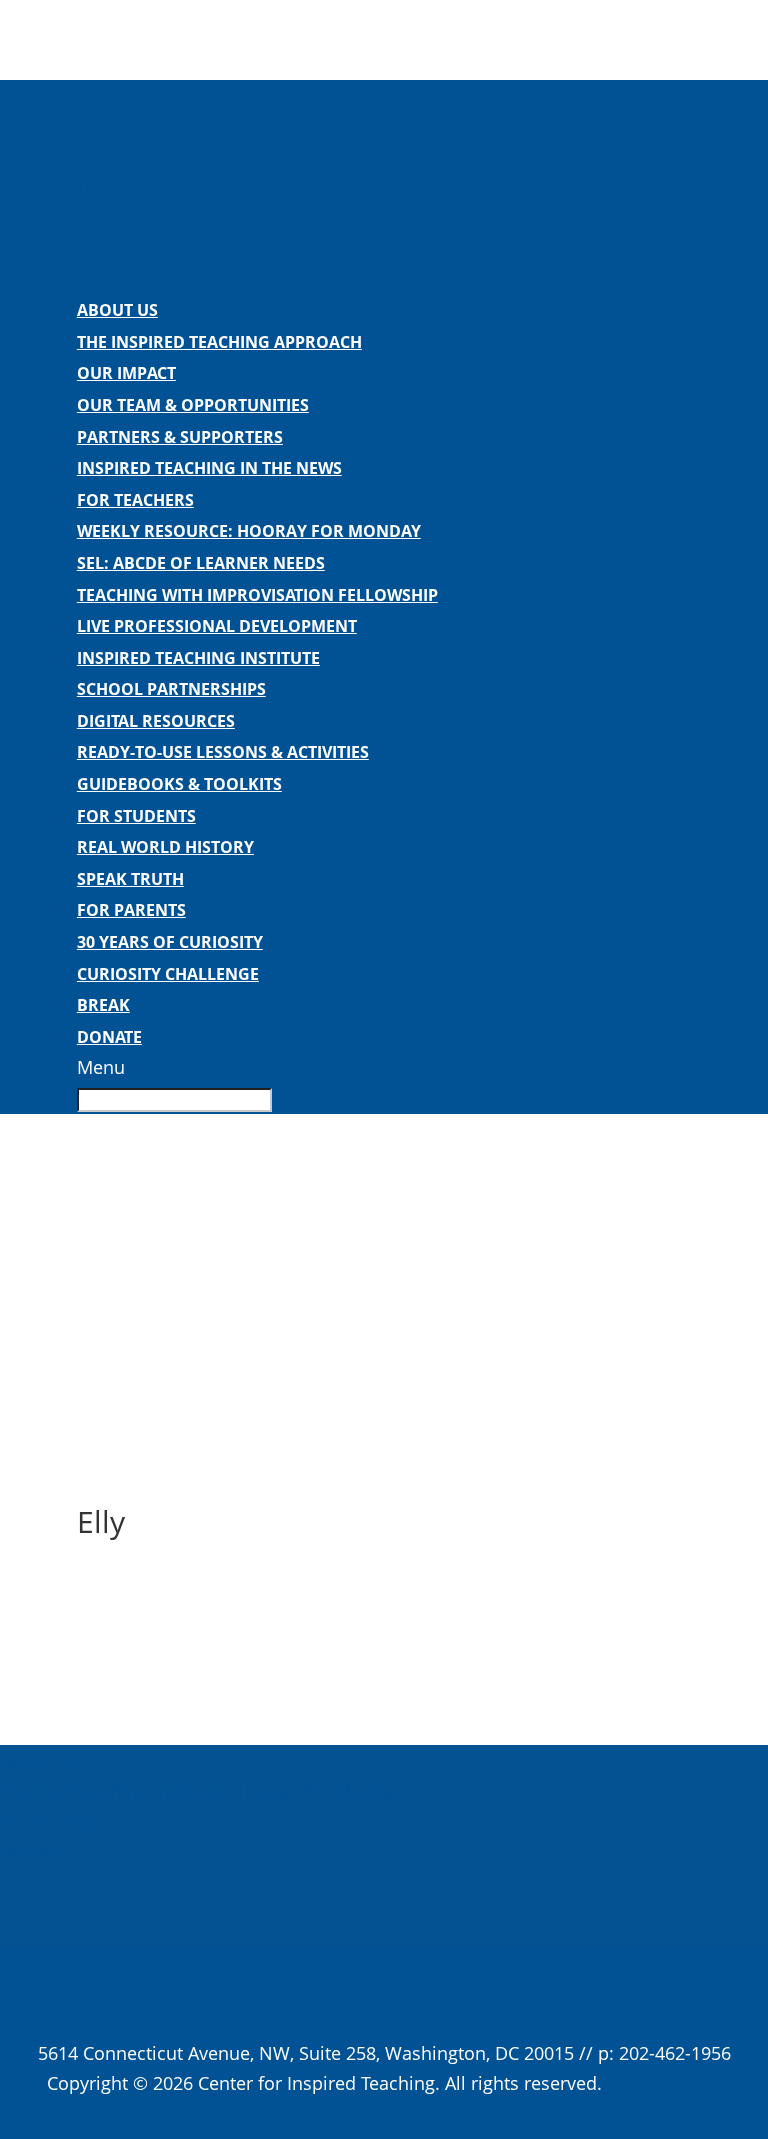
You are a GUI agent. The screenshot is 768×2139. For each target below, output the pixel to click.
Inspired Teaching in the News (209, 468)
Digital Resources (156, 721)
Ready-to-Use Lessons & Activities (223, 752)
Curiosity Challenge (168, 974)
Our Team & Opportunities (193, 405)
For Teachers (135, 500)
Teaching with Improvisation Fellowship (257, 595)
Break (103, 1005)
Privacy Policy (664, 2083)
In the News (50, 1822)
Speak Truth (130, 879)
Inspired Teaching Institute (198, 658)
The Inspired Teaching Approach (219, 342)
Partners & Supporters (180, 437)
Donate (109, 1037)
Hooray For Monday (317, 1791)
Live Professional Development (217, 626)
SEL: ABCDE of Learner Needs (201, 563)
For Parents (131, 910)
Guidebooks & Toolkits (179, 784)
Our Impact (126, 373)
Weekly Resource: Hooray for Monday (249, 531)
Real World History (165, 847)
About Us (117, 310)
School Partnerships (171, 689)
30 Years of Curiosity (170, 942)
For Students (136, 816)
